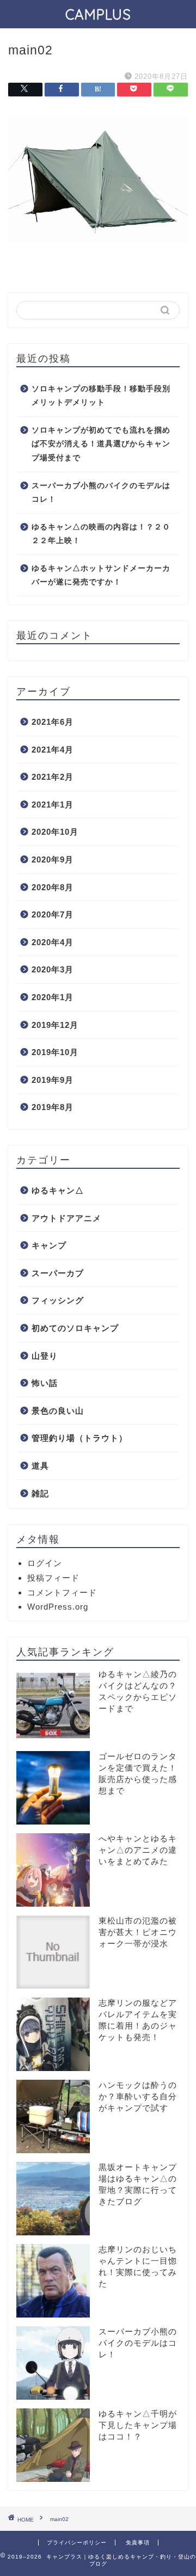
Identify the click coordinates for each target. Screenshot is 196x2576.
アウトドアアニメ (66, 1218)
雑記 (40, 1493)
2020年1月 (53, 997)
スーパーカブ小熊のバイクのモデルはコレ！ (101, 493)
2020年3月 (53, 969)
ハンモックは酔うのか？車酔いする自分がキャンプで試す (138, 2096)
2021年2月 (53, 777)
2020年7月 (53, 914)
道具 (40, 1466)
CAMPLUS (98, 14)
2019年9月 (53, 1080)
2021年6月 (53, 722)
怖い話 (45, 1383)
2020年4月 (53, 942)
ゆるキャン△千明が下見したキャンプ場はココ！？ (138, 2425)
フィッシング (58, 1300)
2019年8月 (53, 1107)
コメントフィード (62, 1592)
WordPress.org (58, 1607)
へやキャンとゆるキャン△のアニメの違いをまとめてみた (138, 1850)
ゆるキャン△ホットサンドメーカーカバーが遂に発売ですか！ (101, 575)
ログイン (45, 1563)
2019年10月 (55, 1052)
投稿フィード (53, 1578)
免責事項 (138, 2543)
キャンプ (49, 1245)
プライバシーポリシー (77, 2543)
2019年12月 (55, 1025)
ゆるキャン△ (58, 1190)
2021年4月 (53, 750)
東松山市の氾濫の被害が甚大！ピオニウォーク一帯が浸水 (138, 1932)
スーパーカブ (58, 1273)
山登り (45, 1356)
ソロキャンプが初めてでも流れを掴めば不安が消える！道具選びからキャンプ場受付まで (101, 444)
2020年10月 (55, 832)
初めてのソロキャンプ (75, 1328)
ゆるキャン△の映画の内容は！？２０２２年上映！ (101, 534)
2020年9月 (53, 859)
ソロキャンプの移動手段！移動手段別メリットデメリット (101, 396)
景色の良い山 (58, 1411)
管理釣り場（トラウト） (79, 1438)
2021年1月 (53, 805)
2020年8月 (53, 887)
